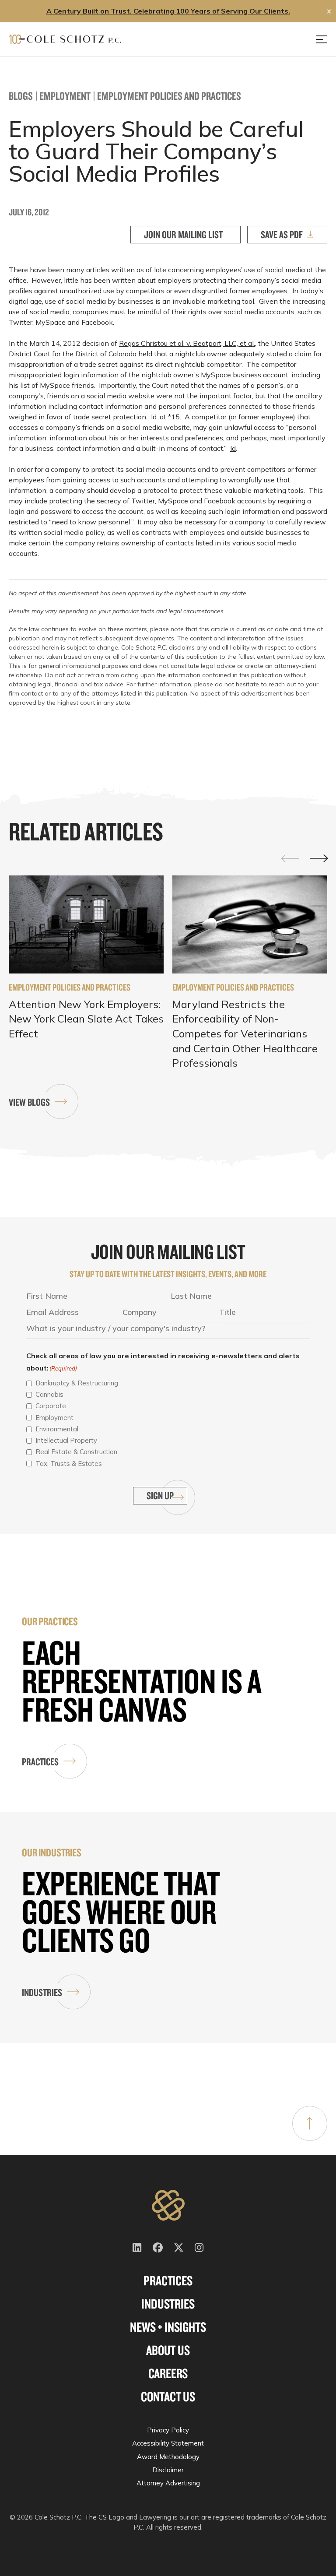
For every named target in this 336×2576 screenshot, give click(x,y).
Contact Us (168, 2397)
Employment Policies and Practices (169, 96)
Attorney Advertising (168, 2483)
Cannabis (49, 1394)
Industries (42, 1992)
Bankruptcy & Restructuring (77, 1383)
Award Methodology (168, 2457)
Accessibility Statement (168, 2443)
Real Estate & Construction (76, 1452)
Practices (40, 1762)
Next (318, 859)
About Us (168, 2350)
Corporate (51, 1406)
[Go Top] (310, 2123)
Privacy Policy (168, 2430)
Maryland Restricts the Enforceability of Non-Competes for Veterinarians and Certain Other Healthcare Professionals (245, 1033)
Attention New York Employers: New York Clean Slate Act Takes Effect (86, 1019)
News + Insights (168, 2327)
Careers (168, 2373)
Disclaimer (168, 2470)
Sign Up (160, 1495)
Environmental (57, 1429)
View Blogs (29, 1102)
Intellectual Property (66, 1440)
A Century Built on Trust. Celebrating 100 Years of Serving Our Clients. (168, 11)
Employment (65, 96)
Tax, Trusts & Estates (69, 1464)
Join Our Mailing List (183, 234)
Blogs (21, 96)
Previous (290, 858)
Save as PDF (282, 234)
